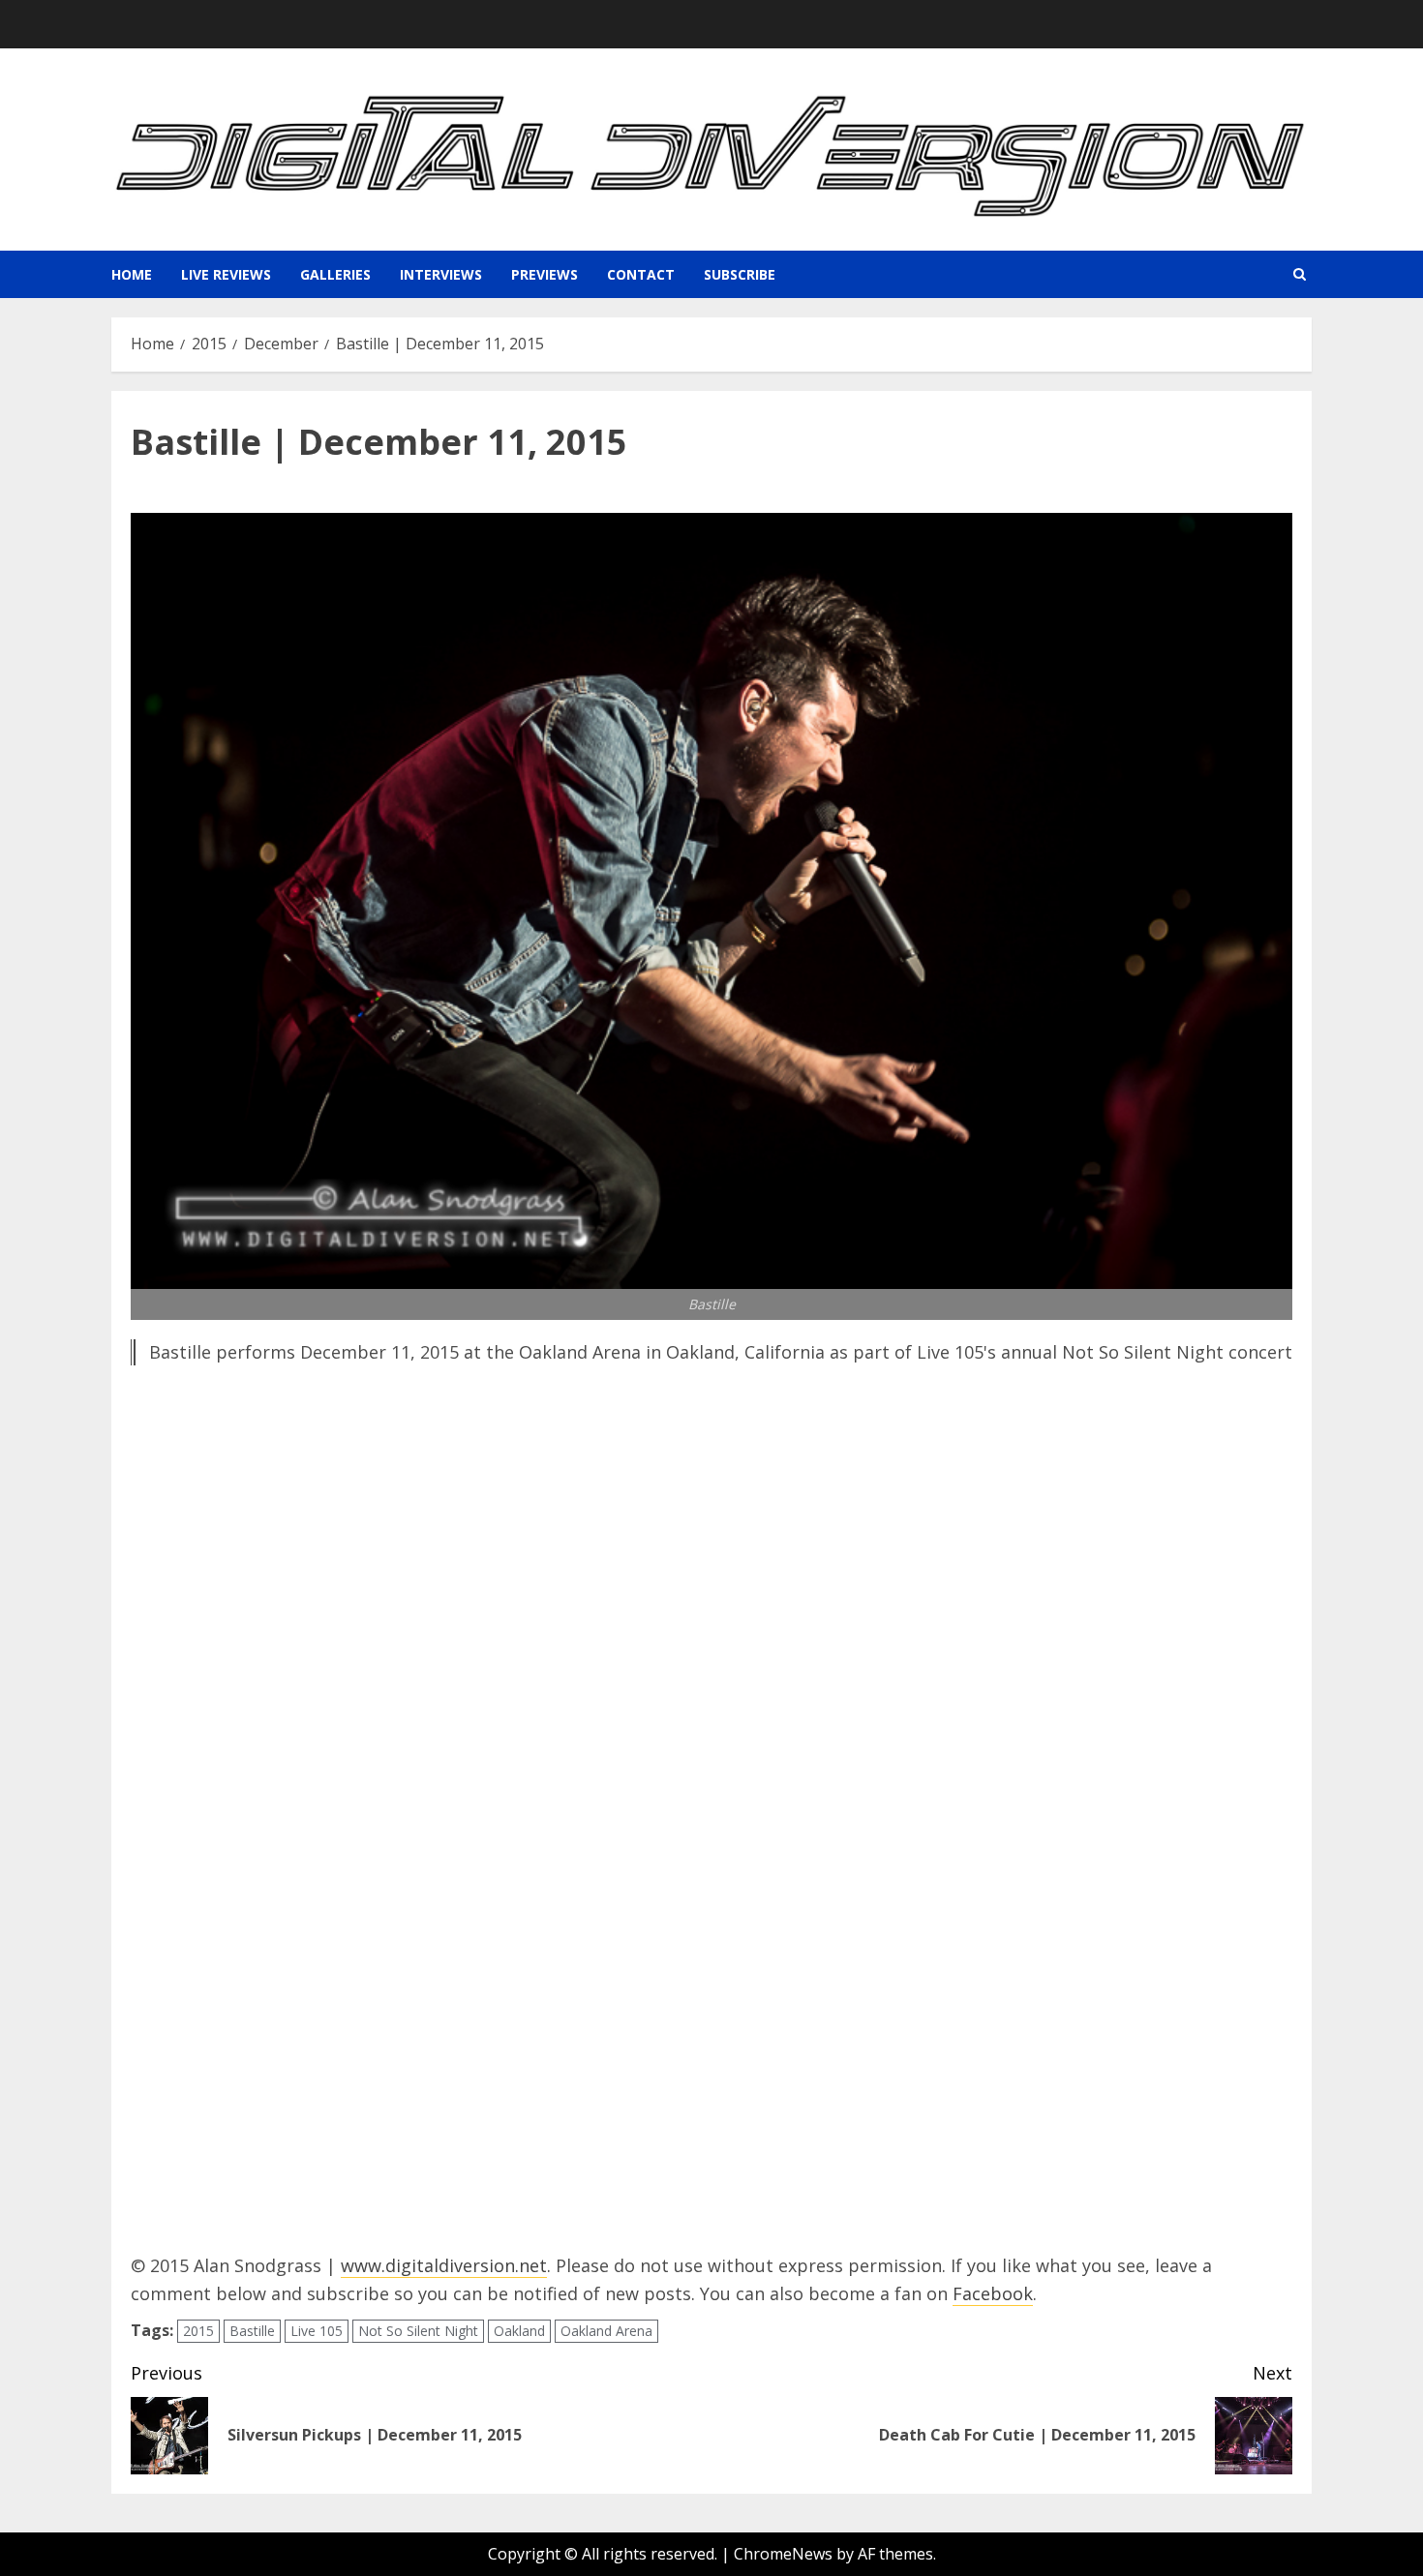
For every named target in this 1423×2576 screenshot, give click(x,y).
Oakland (519, 2331)
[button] (1300, 274)
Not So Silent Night (418, 2331)
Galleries (335, 274)
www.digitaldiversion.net (444, 2265)
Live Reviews (226, 274)
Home (132, 274)
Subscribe (740, 274)
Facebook (993, 2293)
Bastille (252, 2331)
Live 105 (317, 2331)
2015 (198, 2331)
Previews (545, 274)
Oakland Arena (606, 2331)
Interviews (441, 274)
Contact (641, 274)
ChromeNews (783, 2554)
